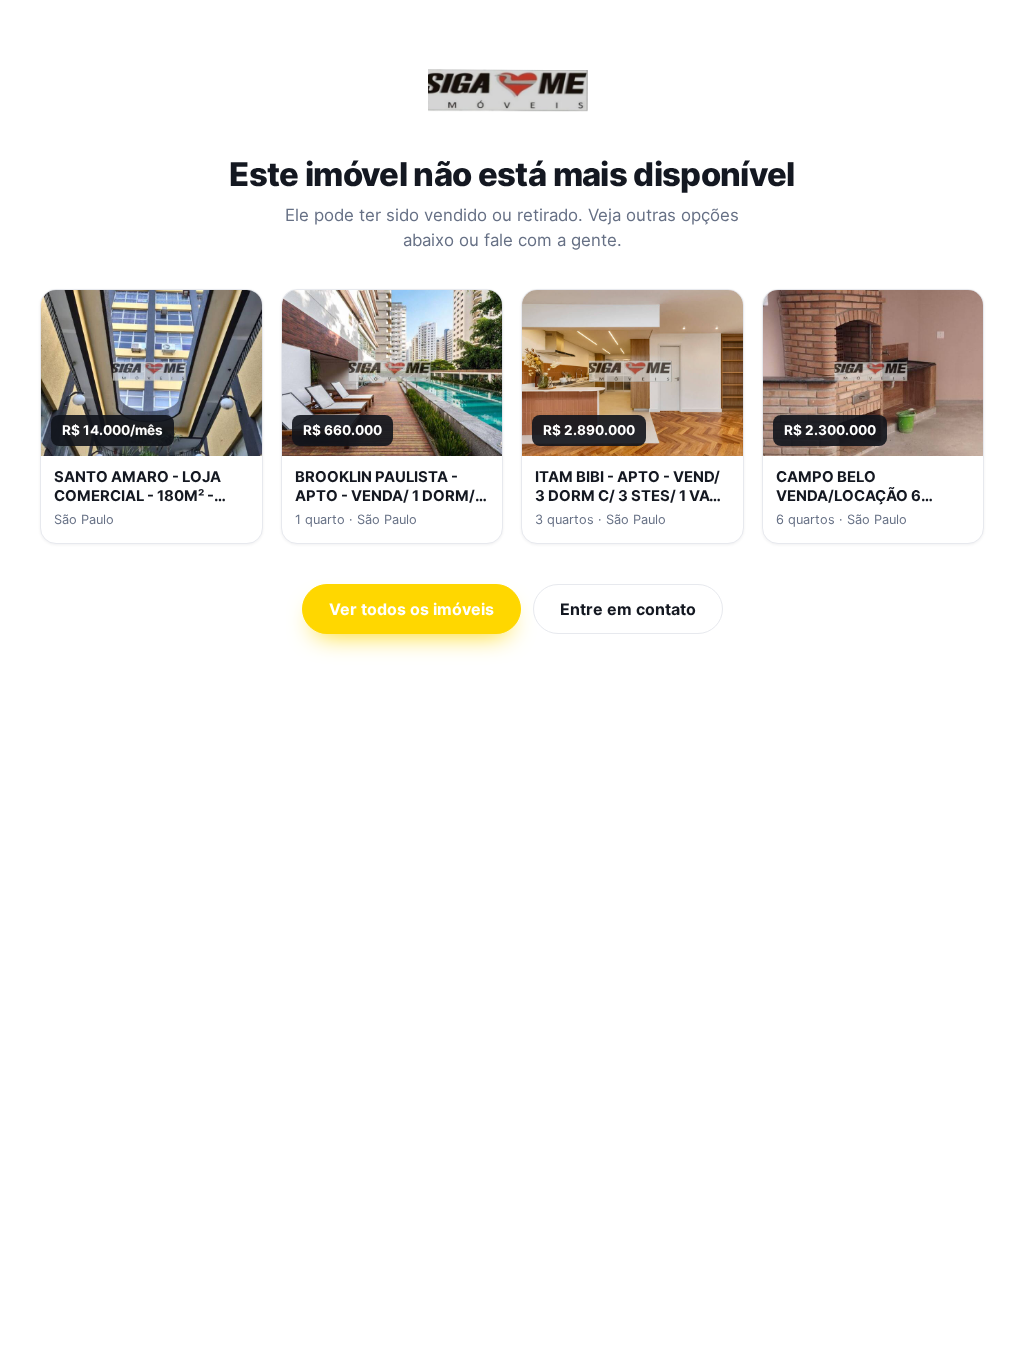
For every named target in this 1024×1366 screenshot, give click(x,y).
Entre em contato (628, 609)
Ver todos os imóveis (411, 609)
